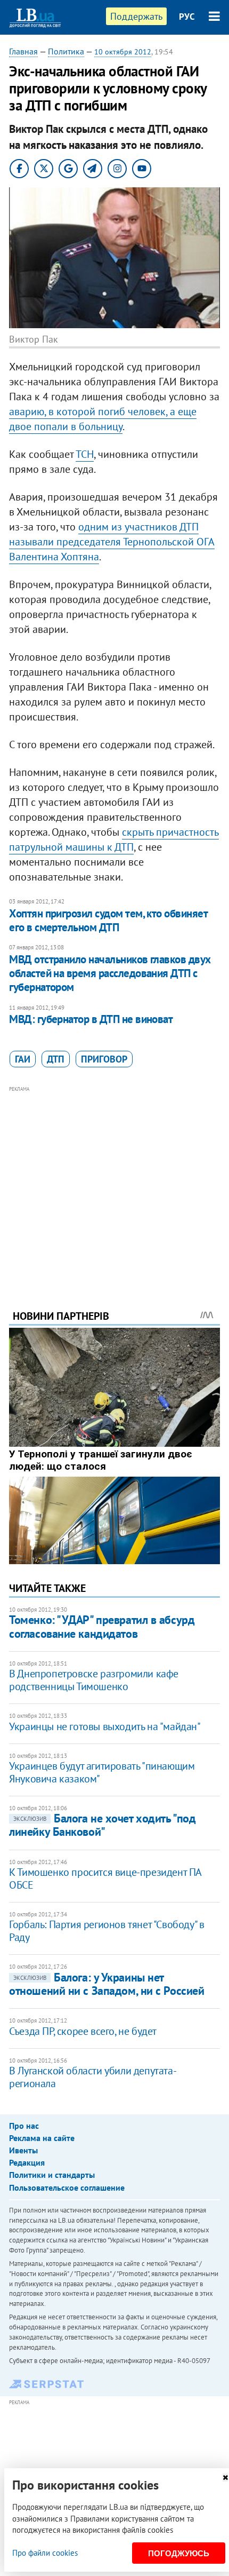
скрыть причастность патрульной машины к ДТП (114, 839)
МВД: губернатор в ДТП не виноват (91, 1019)
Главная (23, 51)
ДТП (56, 1059)
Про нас (24, 2126)
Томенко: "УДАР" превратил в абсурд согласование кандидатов (102, 1626)
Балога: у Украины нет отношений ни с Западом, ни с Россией (107, 1984)
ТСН (85, 454)
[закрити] (225, 2478)
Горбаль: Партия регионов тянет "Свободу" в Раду (107, 1931)
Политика (66, 51)
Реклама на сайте (42, 2138)
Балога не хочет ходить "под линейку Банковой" (102, 1825)
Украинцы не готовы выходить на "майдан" (105, 1726)
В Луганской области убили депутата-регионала (93, 2077)
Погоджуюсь (179, 2553)
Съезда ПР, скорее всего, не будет (83, 2031)
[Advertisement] (114, 1183)
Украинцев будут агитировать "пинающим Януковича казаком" (102, 1772)
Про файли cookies (45, 2553)
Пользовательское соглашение (67, 2187)
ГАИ (23, 1059)
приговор (104, 1059)
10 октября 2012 (123, 52)
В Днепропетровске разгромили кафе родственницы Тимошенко (94, 1680)
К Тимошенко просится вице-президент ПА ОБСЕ (105, 1879)
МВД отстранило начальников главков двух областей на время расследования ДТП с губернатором (110, 973)
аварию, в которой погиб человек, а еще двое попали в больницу (103, 419)
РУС (187, 17)
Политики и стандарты (52, 2175)
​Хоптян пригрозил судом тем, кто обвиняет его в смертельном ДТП (108, 920)
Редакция (27, 2162)
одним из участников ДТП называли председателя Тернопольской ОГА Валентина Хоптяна (112, 542)
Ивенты (23, 2150)
